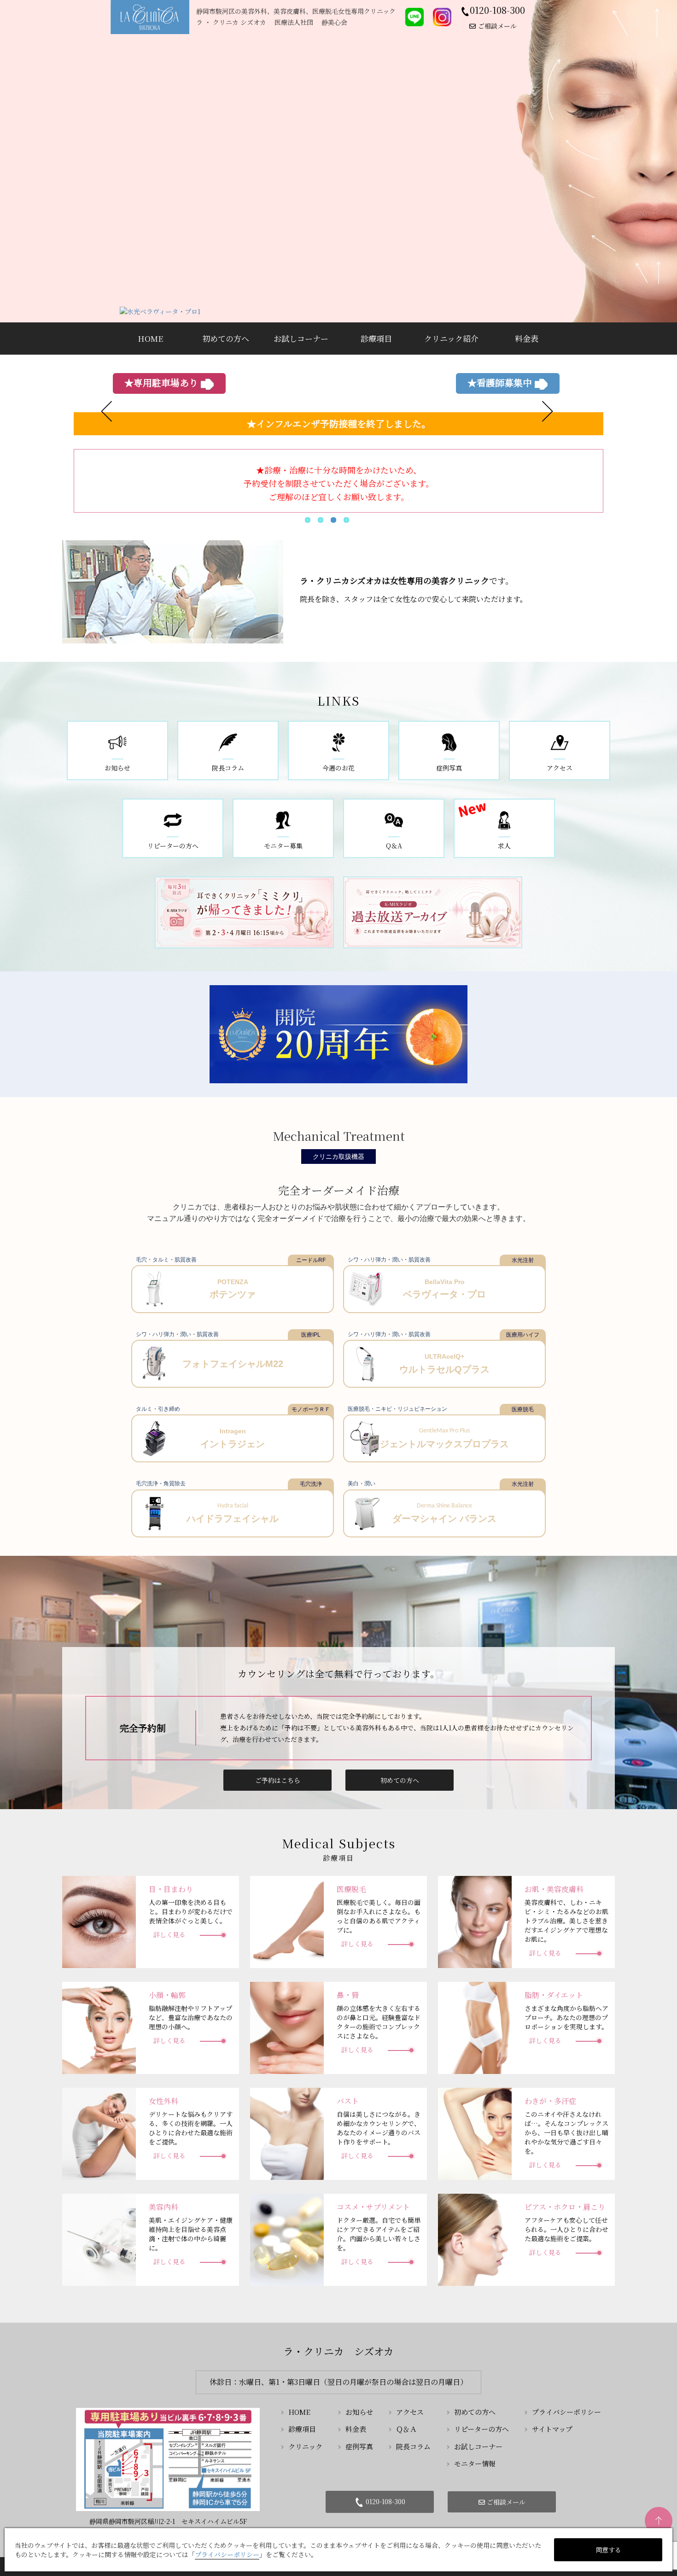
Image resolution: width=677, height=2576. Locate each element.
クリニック (305, 2446)
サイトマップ (552, 2429)
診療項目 (302, 2429)
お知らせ (359, 2412)
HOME (299, 2412)
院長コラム (413, 2446)
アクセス (410, 2412)
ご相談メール (497, 26)
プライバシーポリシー (566, 2412)
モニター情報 (475, 2463)
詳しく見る (169, 1934)
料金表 (356, 2429)
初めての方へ (400, 1780)
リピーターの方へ (481, 2429)
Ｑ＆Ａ (406, 2429)
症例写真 (359, 2446)
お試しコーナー (478, 2446)
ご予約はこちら (278, 1780)
